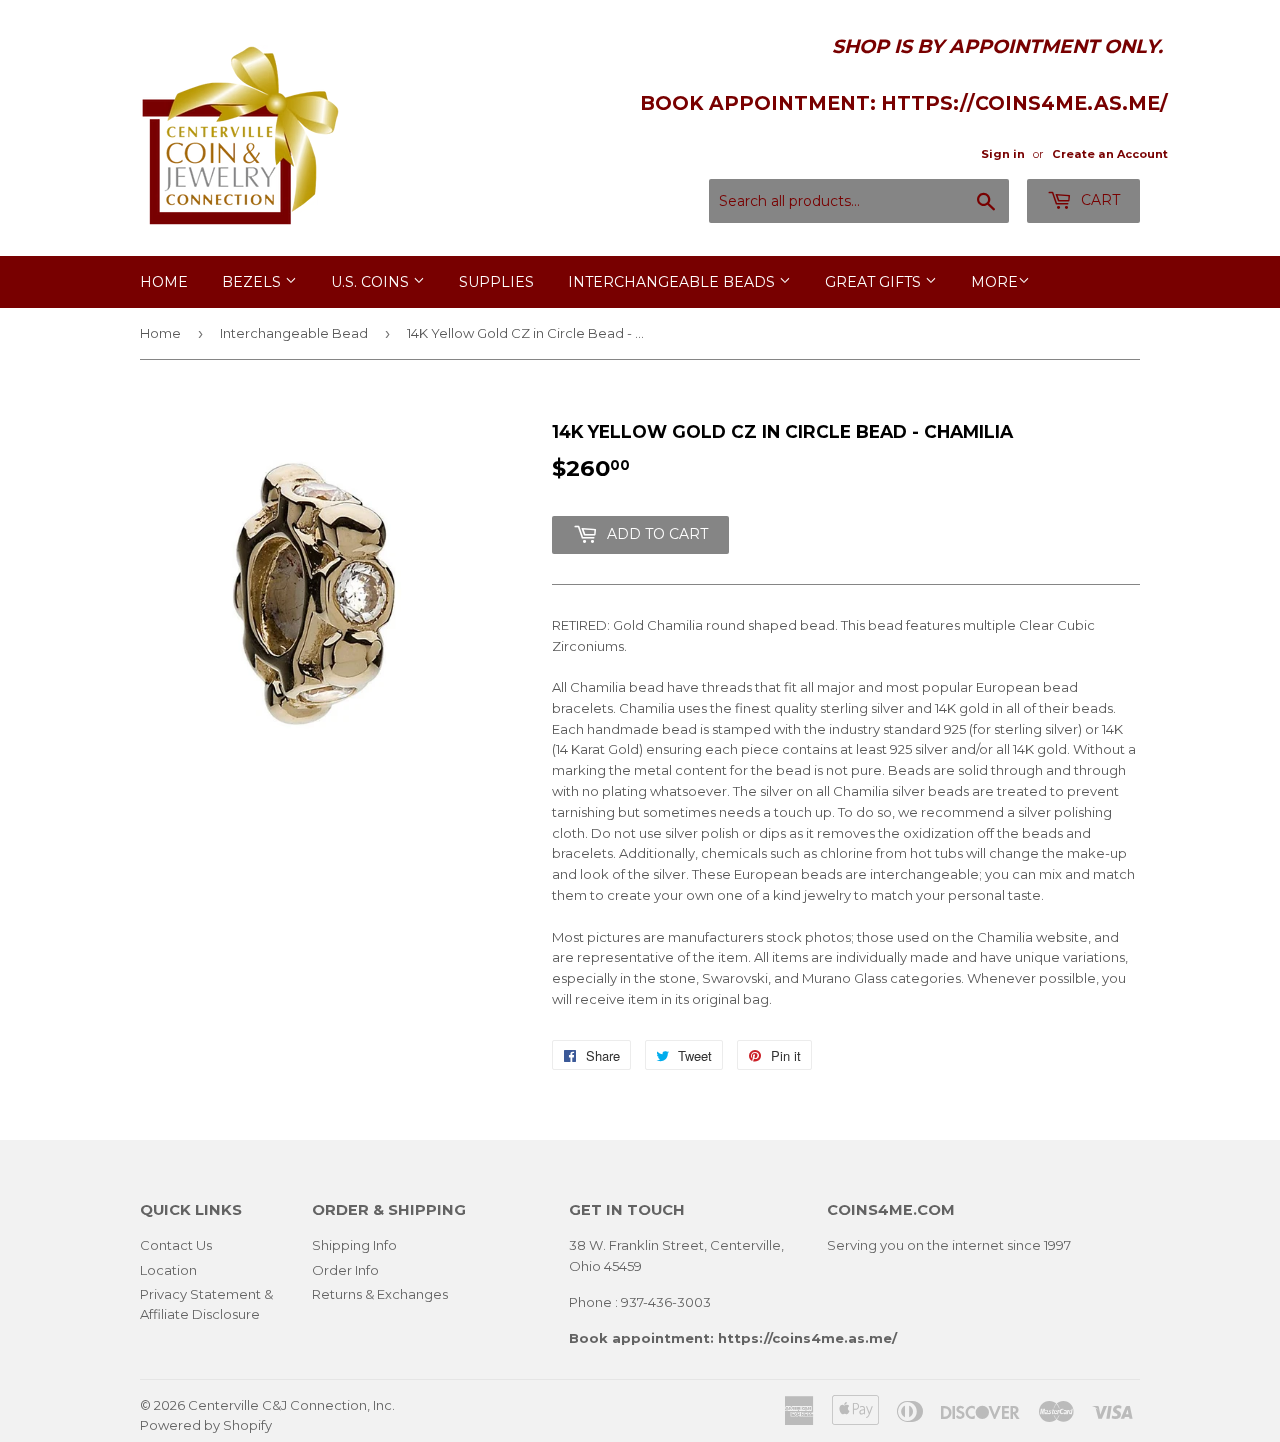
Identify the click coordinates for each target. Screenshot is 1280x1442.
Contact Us (176, 1245)
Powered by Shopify (206, 1425)
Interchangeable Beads (673, 282)
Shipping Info (354, 1245)
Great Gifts (875, 282)
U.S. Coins (372, 282)
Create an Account (1110, 154)
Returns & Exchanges (380, 1294)
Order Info (345, 1270)
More (994, 282)
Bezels (253, 282)
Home (164, 282)
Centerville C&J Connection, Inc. (291, 1405)
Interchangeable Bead (294, 333)
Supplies (496, 282)
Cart (1098, 200)
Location (168, 1270)
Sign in (1003, 154)
